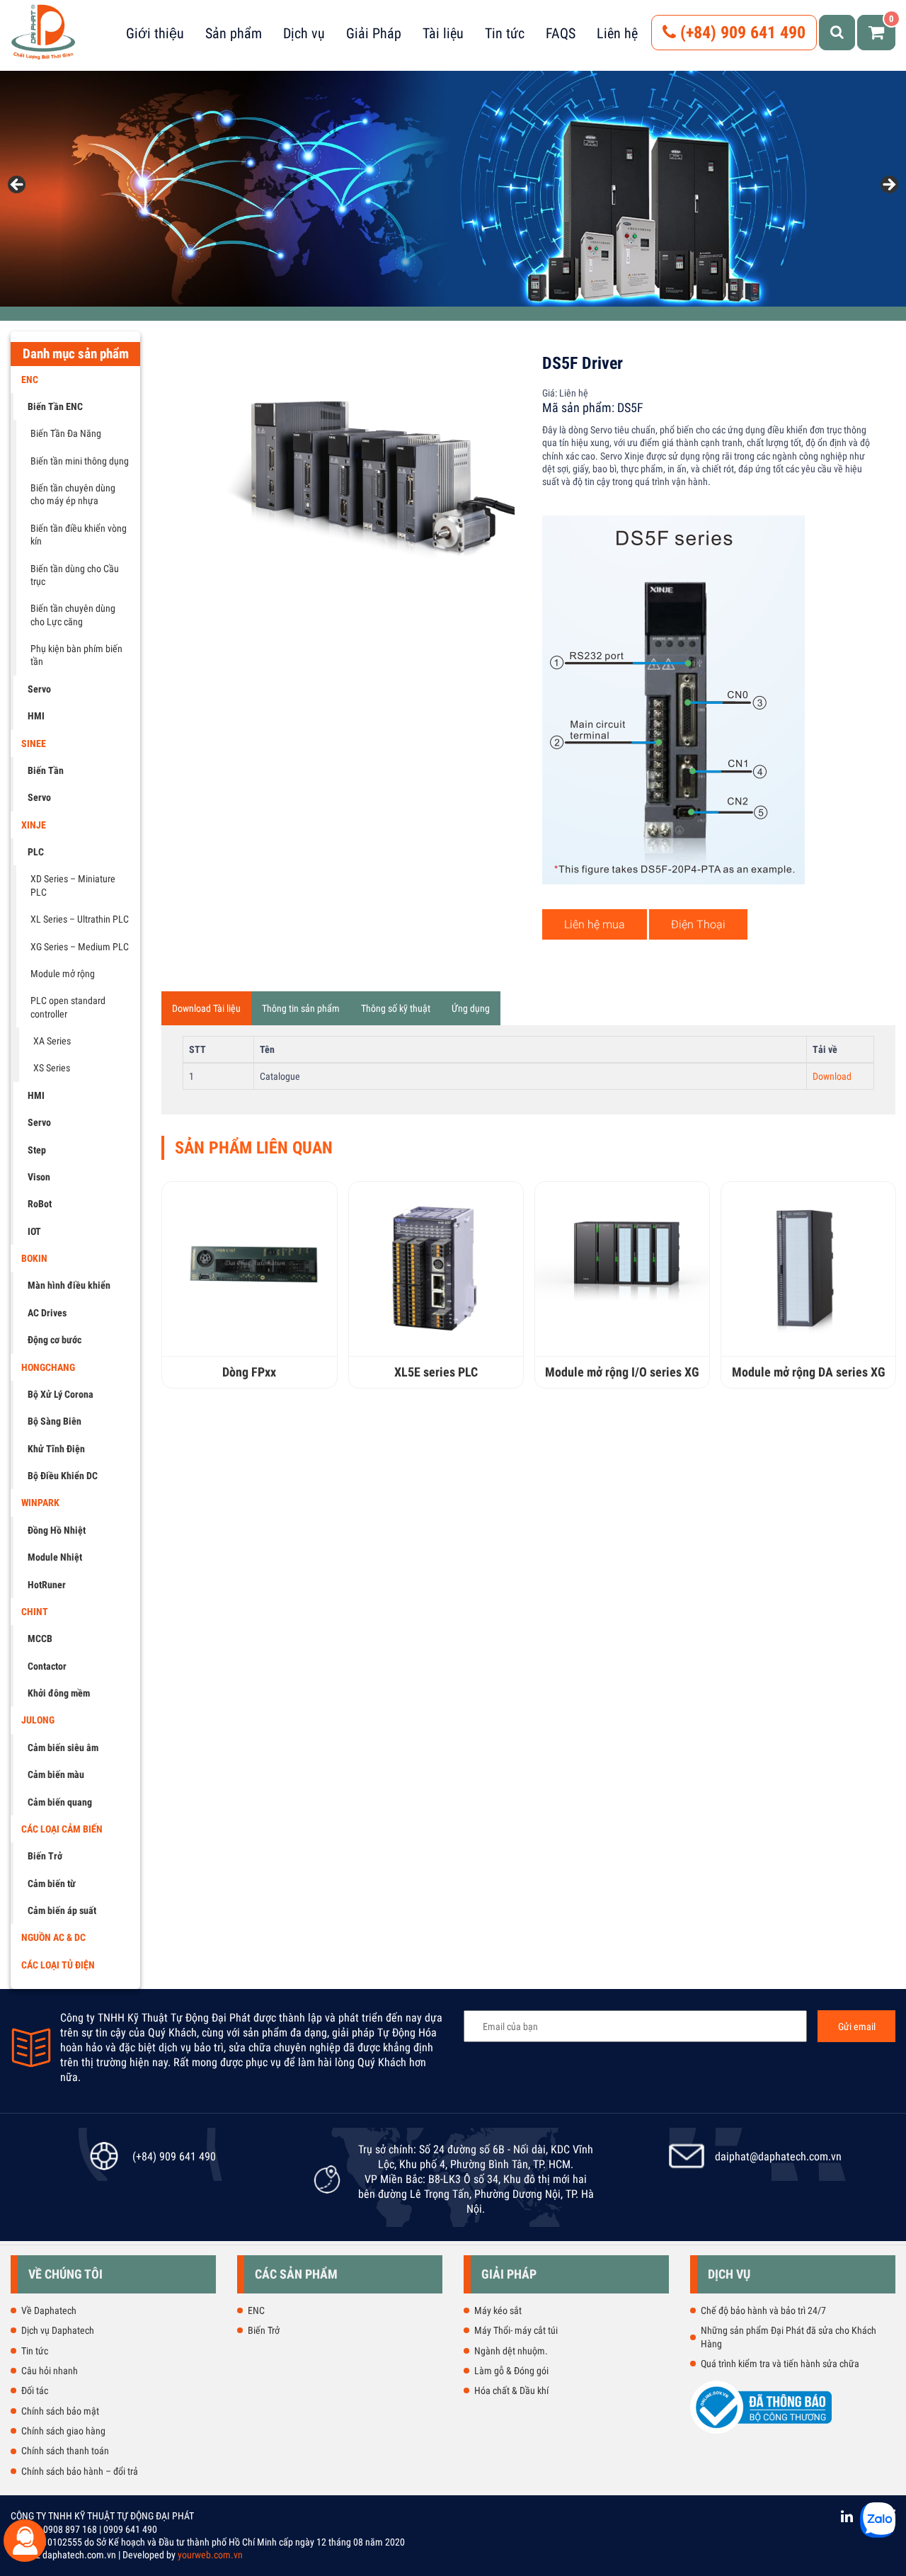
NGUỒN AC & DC (53, 1937)
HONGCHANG (48, 1367)
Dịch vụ (304, 33)
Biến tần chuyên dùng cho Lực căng (73, 615)
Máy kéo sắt (498, 2310)
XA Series (52, 1041)
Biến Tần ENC (55, 406)
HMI (36, 716)
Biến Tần (46, 770)
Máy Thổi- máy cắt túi (516, 2330)
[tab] (206, 1008)
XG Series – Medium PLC (80, 947)
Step (37, 1150)
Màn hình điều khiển (69, 1285)
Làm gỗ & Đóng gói (511, 2371)
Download (832, 1076)
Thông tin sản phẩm (301, 1008)
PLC (36, 852)
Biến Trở (45, 1856)
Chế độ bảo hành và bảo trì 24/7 (763, 2310)
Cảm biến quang (60, 1802)
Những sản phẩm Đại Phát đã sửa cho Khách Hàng (789, 2337)
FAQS (561, 33)
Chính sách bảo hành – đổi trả (80, 2471)
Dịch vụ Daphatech (58, 2330)
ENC (30, 380)
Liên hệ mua (595, 924)
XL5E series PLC (436, 1372)
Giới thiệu (155, 33)
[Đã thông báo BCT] (761, 2431)
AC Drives (47, 1313)
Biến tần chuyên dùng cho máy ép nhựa (73, 494)
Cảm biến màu (56, 1774)
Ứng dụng (471, 1008)
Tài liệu (443, 33)
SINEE (34, 743)
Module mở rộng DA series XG (809, 1372)
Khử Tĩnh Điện (56, 1449)
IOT (34, 1231)
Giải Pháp (374, 33)
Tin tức (505, 33)
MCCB (40, 1639)
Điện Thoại (698, 924)
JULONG (38, 1720)
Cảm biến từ (52, 1883)
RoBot (40, 1204)
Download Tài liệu (206, 1008)
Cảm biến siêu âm (63, 1748)
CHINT (35, 1612)
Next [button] (888, 186)
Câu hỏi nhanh (50, 2371)
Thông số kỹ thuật (396, 1008)
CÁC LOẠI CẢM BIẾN (62, 1829)
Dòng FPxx (249, 1372)
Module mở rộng (63, 974)
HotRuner (47, 1585)
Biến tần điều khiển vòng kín (79, 535)
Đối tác (35, 2390)
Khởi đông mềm (59, 1693)
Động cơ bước (55, 1340)
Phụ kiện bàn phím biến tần (76, 655)
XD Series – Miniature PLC (73, 885)
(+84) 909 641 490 (741, 33)
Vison (39, 1177)
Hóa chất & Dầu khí (511, 2390)
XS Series (52, 1068)
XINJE (34, 825)
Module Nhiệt (55, 1557)
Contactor (47, 1666)
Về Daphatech (49, 2310)
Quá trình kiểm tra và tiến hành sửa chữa (780, 2364)
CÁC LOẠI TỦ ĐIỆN (58, 1965)
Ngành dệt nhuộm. (511, 2351)
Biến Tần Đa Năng (66, 433)
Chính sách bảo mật (60, 2411)
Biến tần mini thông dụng (80, 461)
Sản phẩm (234, 33)
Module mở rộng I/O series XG (622, 1372)
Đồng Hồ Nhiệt (57, 1530)
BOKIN (34, 1258)
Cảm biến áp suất (62, 1910)
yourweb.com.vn (210, 2555)
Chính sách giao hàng (63, 2431)
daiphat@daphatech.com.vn (778, 2156)
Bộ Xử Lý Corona (61, 1394)
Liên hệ (617, 33)
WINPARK (40, 1503)
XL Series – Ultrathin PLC (80, 919)
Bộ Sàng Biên (55, 1421)
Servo (39, 689)
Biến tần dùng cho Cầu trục (75, 575)
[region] (453, 189)
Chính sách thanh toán (65, 2451)
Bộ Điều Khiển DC (63, 1476)
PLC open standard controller (68, 1007)
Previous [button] (18, 186)
